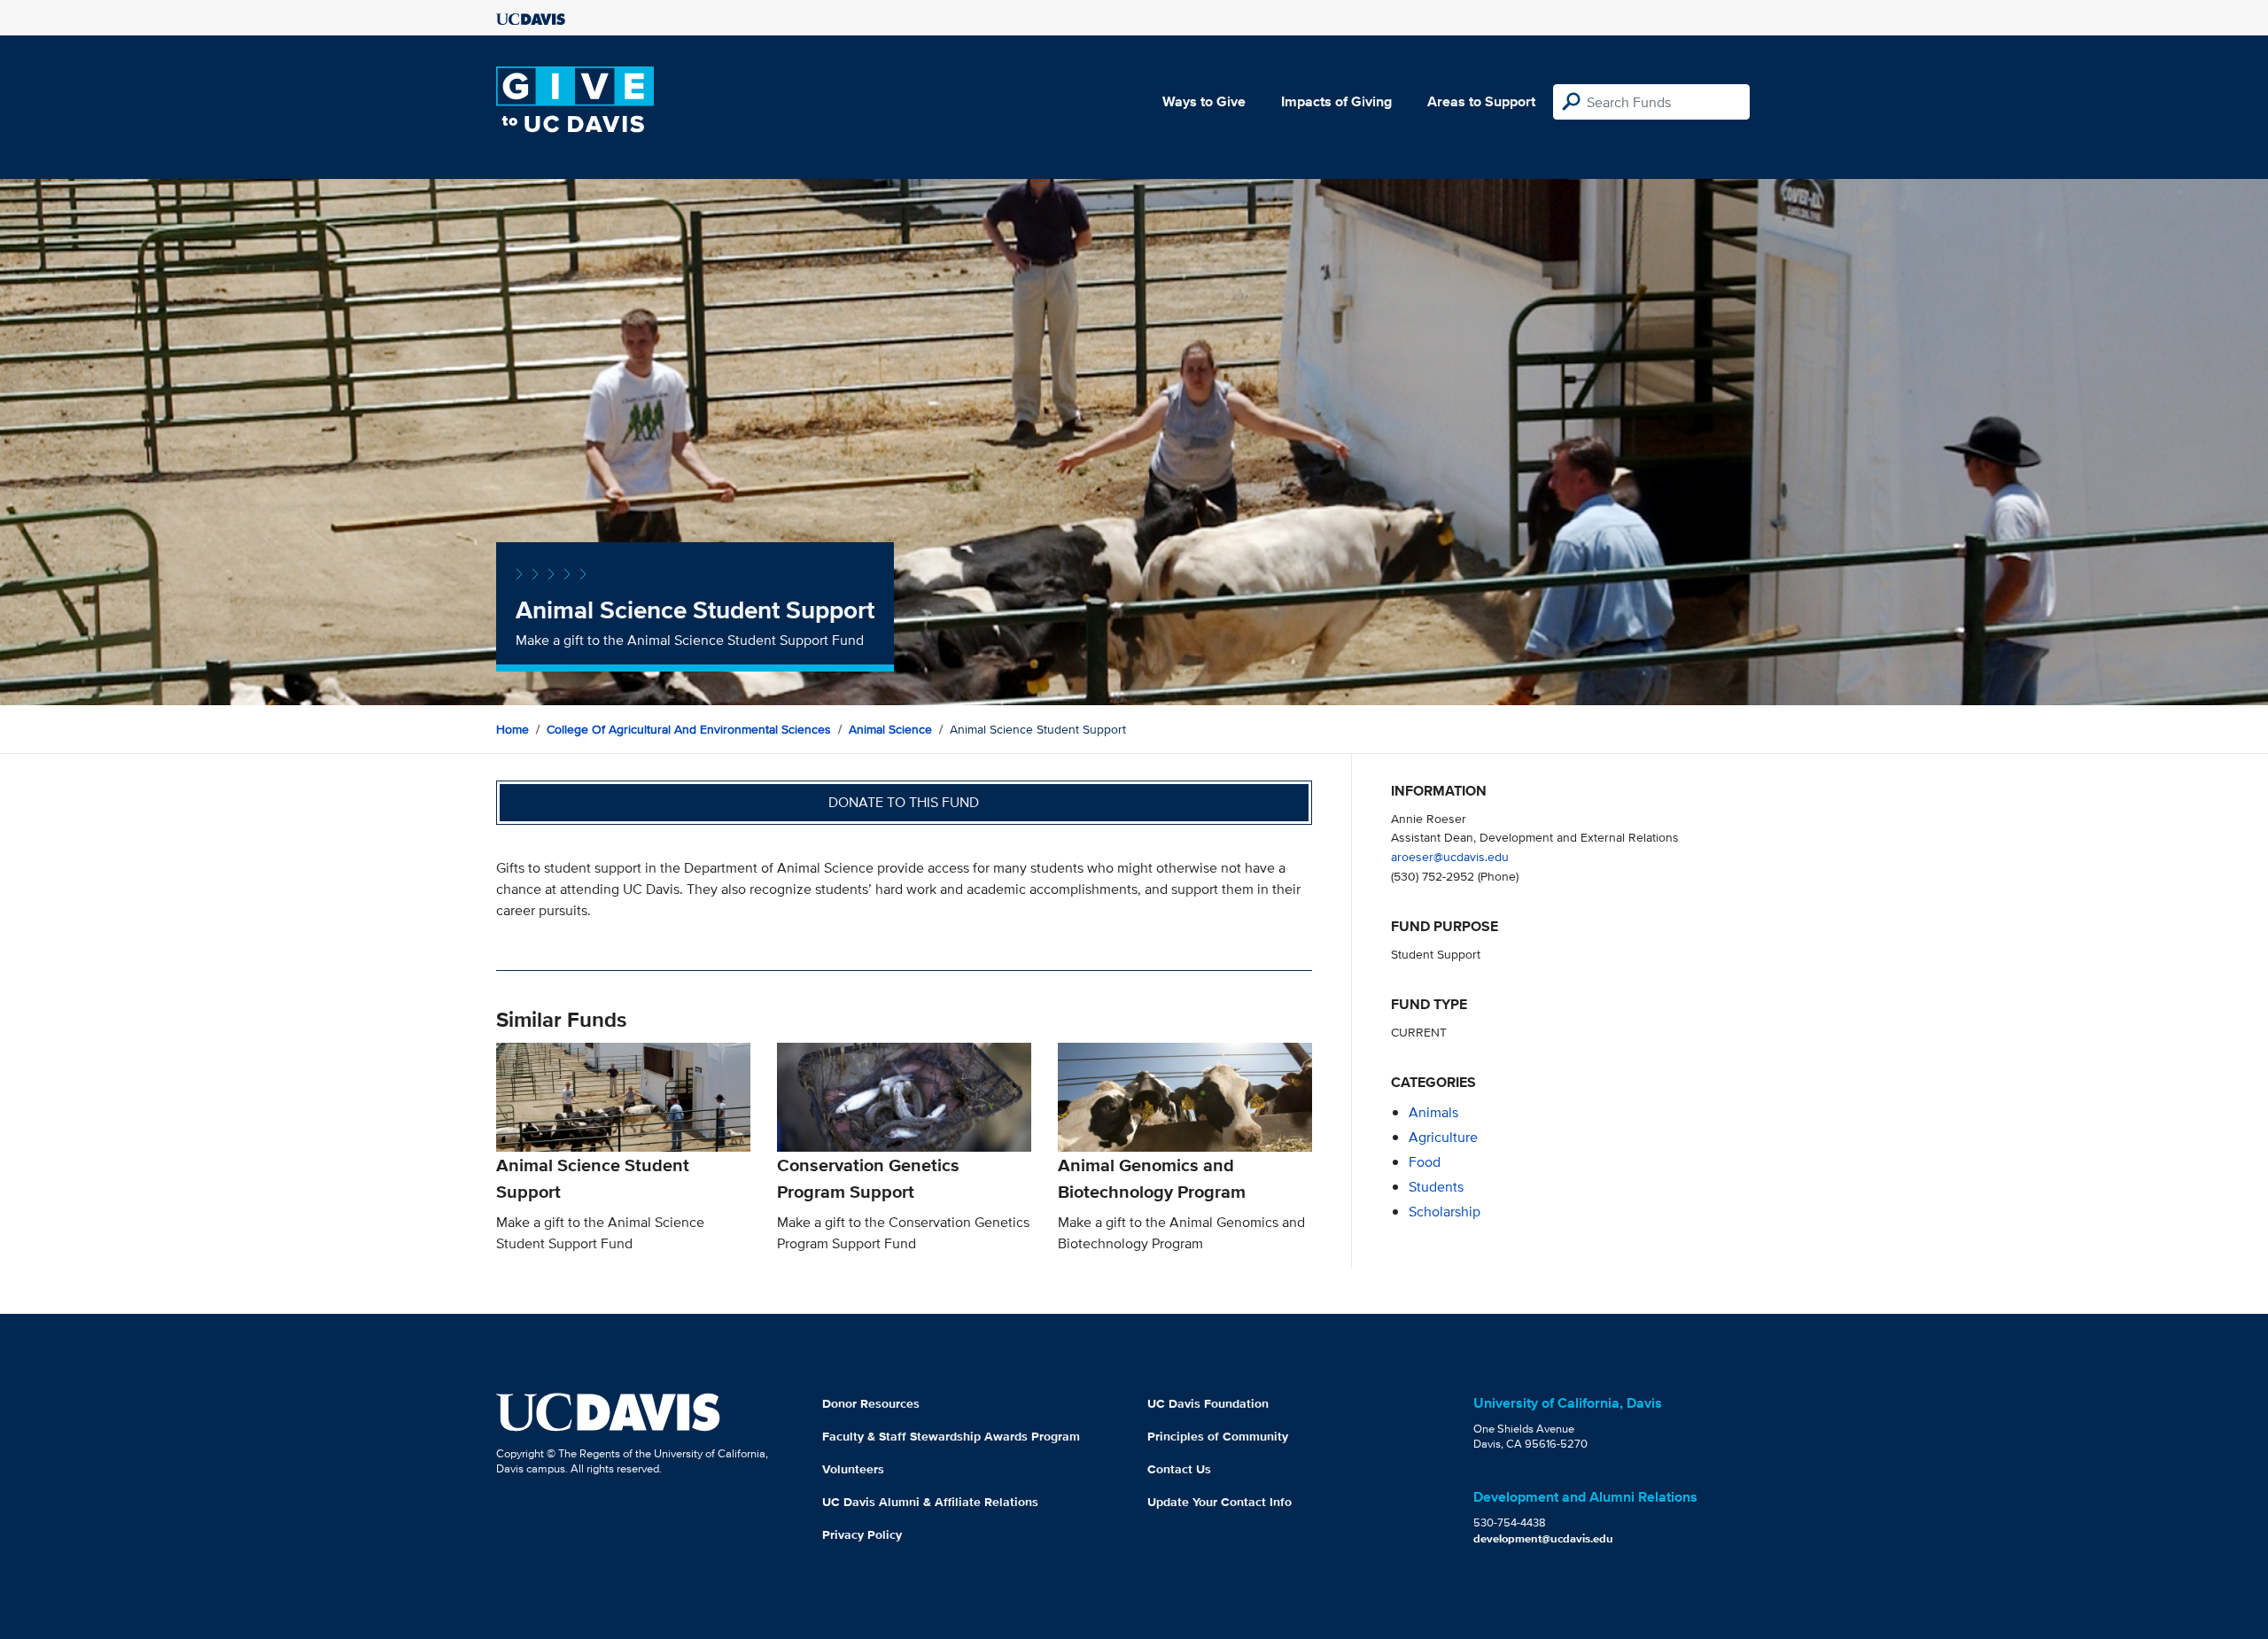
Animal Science (890, 729)
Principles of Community (1218, 1436)
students (1436, 1187)
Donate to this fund (904, 802)
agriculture (1443, 1137)
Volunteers (853, 1469)
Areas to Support (1481, 101)
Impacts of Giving (1336, 101)
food (1425, 1162)
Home (513, 729)
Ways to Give (1204, 101)
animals (1433, 1112)
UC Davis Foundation (1208, 1403)
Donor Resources (871, 1403)
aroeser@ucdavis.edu (1450, 856)
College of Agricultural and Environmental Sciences (689, 729)
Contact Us (1179, 1469)
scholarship (1445, 1212)
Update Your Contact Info (1219, 1502)
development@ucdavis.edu (1543, 1538)
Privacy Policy (862, 1534)
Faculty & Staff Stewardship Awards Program (951, 1436)
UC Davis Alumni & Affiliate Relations (930, 1502)
